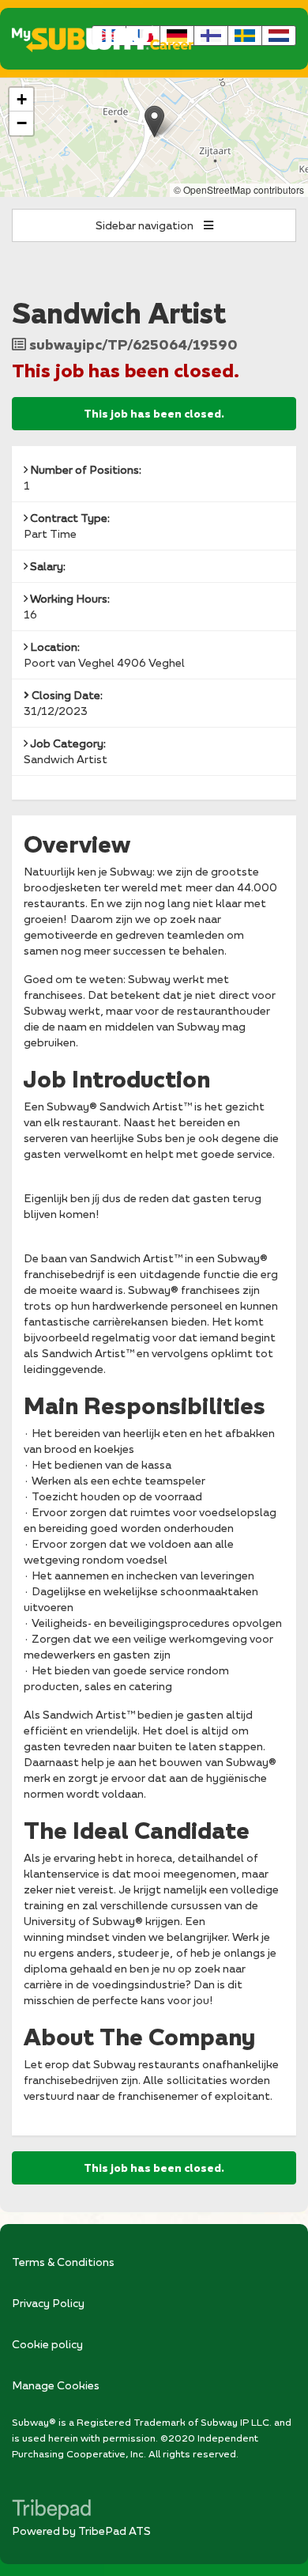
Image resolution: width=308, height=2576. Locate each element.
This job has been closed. (154, 414)
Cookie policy (47, 2344)
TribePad (51, 2511)
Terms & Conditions (63, 2262)
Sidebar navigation (146, 225)
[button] (154, 121)
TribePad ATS (115, 2531)
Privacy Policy (48, 2303)
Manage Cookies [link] (56, 2385)
